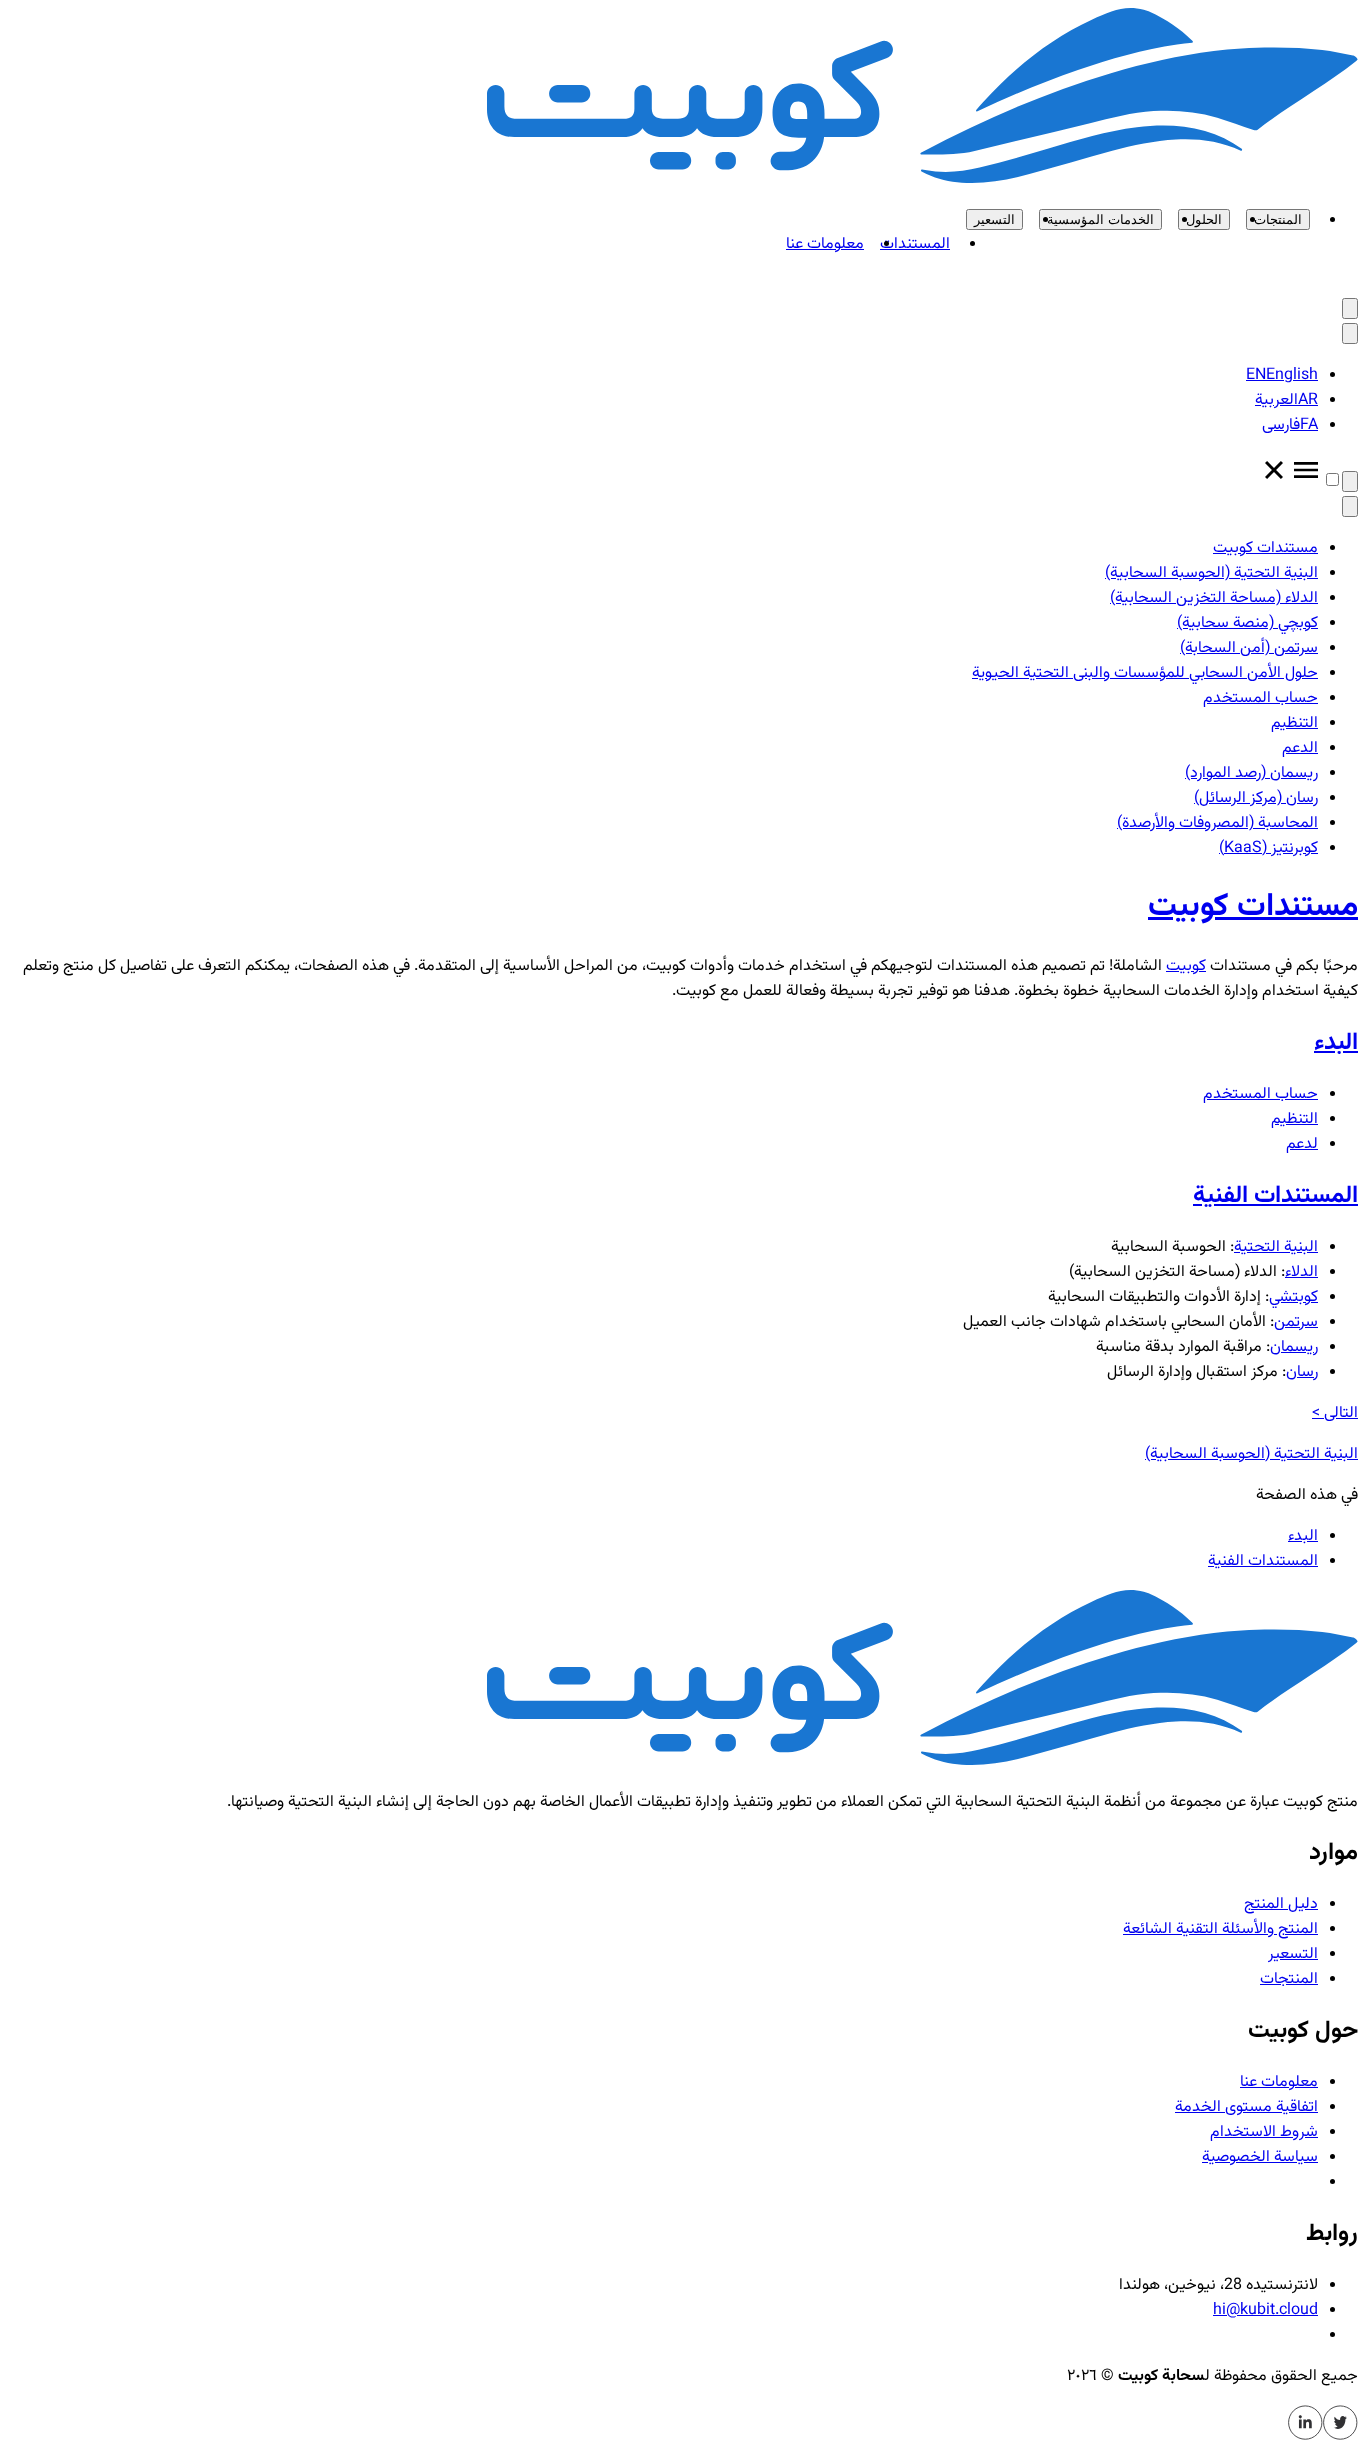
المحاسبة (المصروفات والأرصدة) (1217, 823)
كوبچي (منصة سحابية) (1247, 623)
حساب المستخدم (1260, 698)
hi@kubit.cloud (1265, 2310)
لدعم (1302, 1144)
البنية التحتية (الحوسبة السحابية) (1211, 573)
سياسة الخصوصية (1260, 2157)
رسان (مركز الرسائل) (1256, 798)
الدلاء (1301, 1272)
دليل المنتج (1281, 1904)
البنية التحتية (1276, 1247)
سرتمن (1296, 1322)
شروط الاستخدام (1264, 2132)
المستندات (915, 244)
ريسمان (1294, 1347)
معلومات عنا (825, 244)
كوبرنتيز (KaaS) (1268, 848)
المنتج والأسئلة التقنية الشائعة (1220, 1929)
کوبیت (1186, 966)
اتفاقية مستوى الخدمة (1246, 2107)
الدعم (1300, 748)
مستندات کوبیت (1265, 548)
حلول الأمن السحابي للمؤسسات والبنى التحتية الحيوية (1145, 673)
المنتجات (1278, 219)
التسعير (994, 219)
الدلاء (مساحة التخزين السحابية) (1214, 598)
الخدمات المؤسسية (1100, 219)
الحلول (1204, 219)
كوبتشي (1293, 1297)
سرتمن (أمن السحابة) (1249, 648)
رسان (1302, 1372)
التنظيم (1294, 723)
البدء (1303, 1536)
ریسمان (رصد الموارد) (1251, 773)
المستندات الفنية (1263, 1561)
